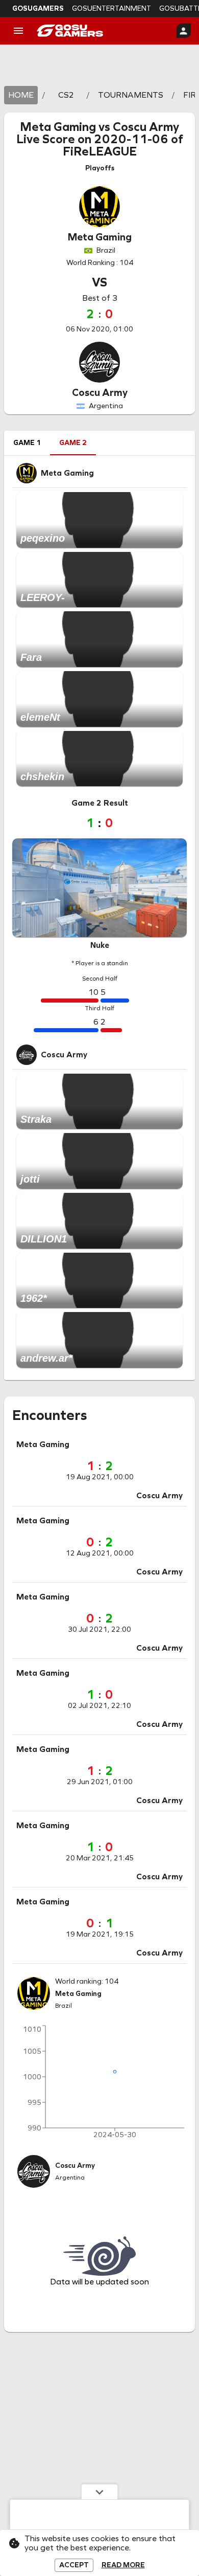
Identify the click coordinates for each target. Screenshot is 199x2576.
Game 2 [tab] (73, 443)
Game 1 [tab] (27, 443)
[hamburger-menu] (18, 31)
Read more (123, 2565)
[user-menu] (184, 31)
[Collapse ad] (99, 2492)
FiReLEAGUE (100, 151)
